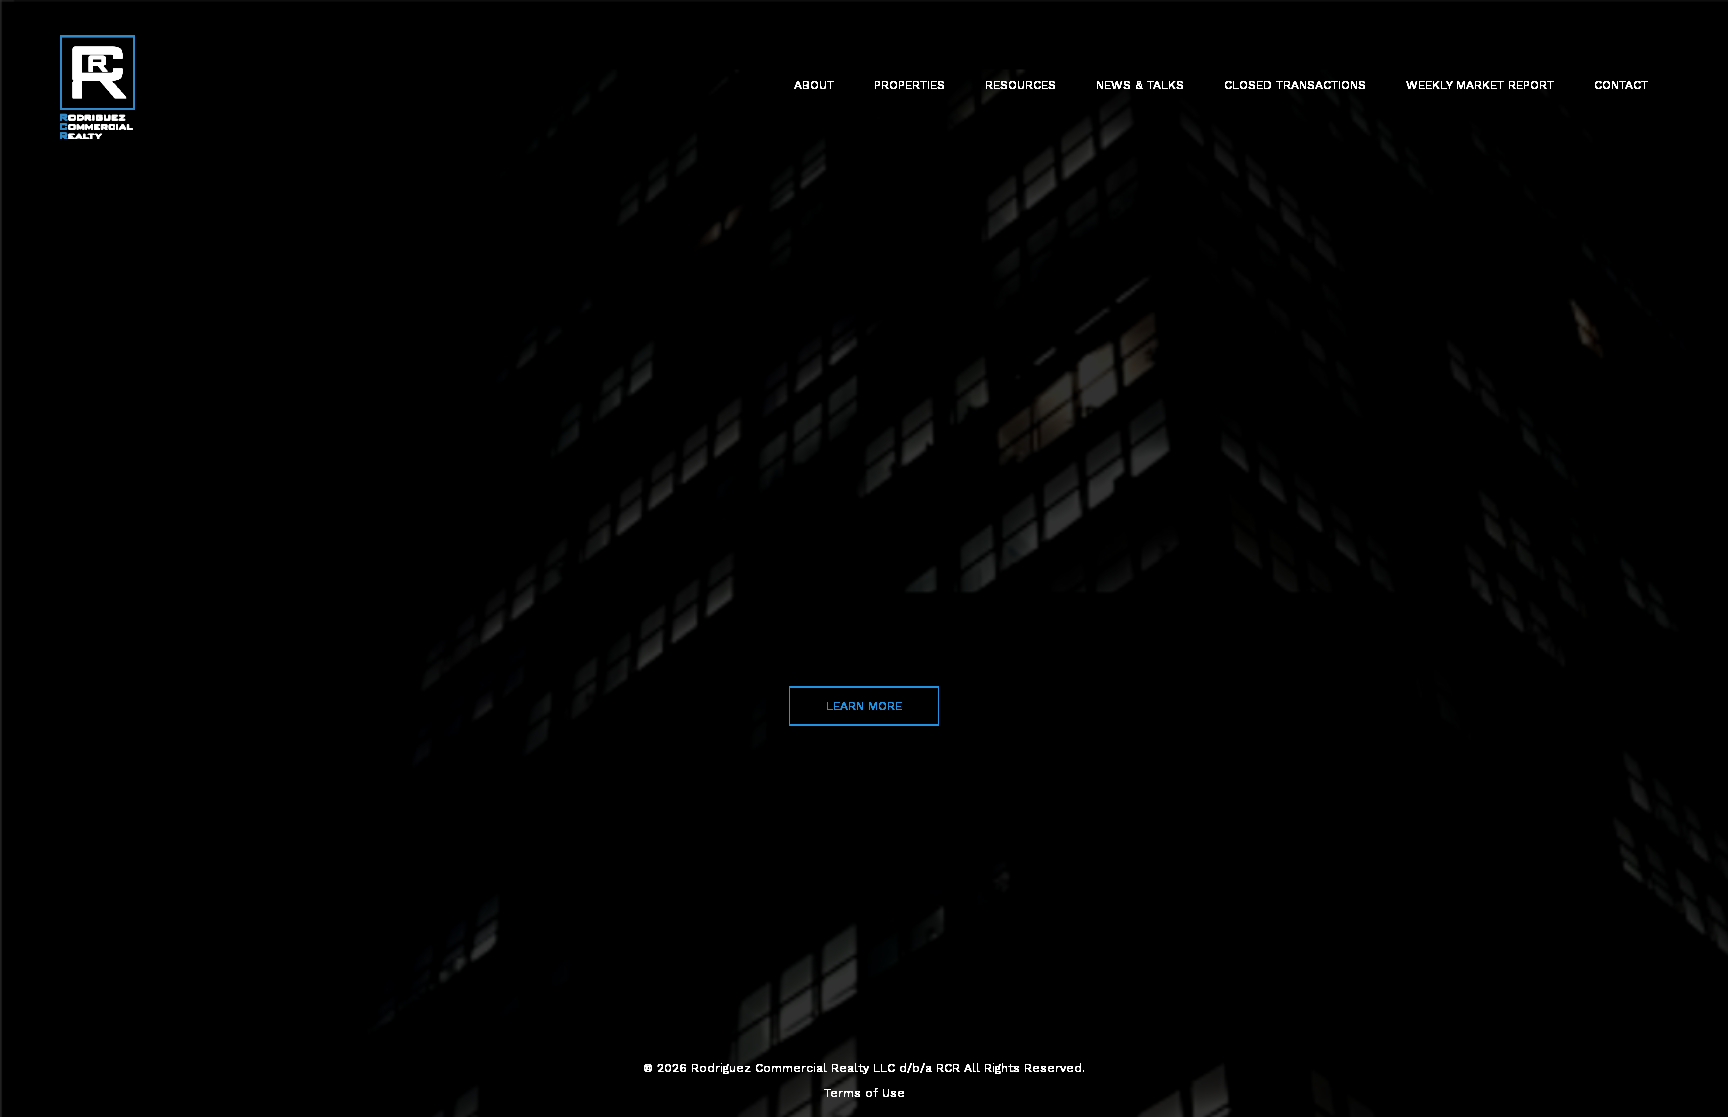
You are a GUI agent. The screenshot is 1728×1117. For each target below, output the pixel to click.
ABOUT (814, 85)
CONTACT (1621, 85)
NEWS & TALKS (1140, 85)
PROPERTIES (909, 85)
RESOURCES (1020, 85)
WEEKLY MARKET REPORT (1480, 85)
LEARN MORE (864, 706)
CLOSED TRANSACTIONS (1295, 85)
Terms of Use (864, 1093)
